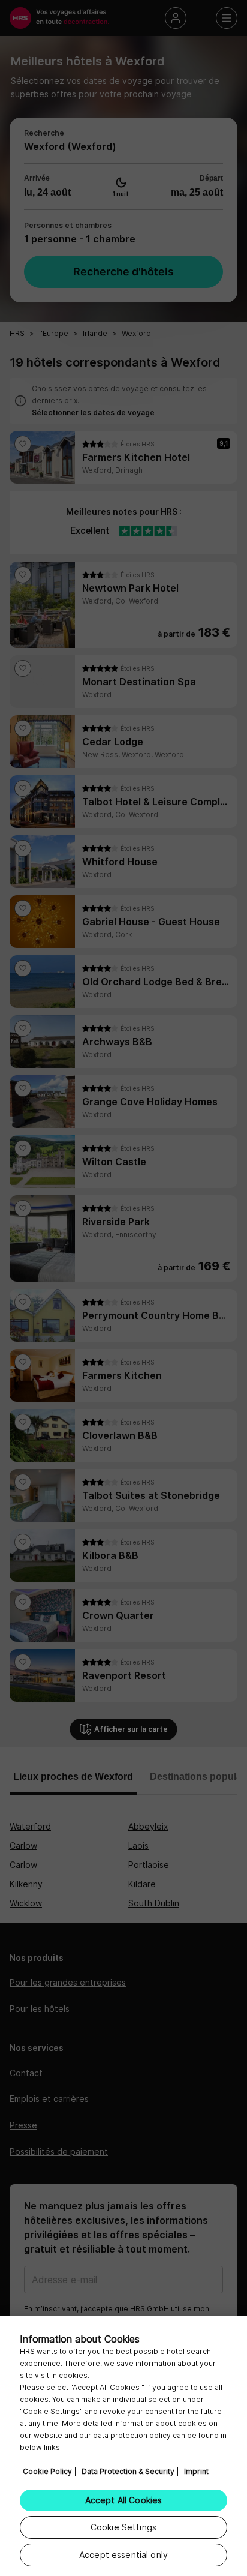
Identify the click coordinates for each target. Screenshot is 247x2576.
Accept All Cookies (124, 2500)
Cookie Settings (123, 2527)
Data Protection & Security (128, 2471)
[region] (123, 2446)
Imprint (196, 2471)
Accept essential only (123, 2555)
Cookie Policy (47, 2471)
